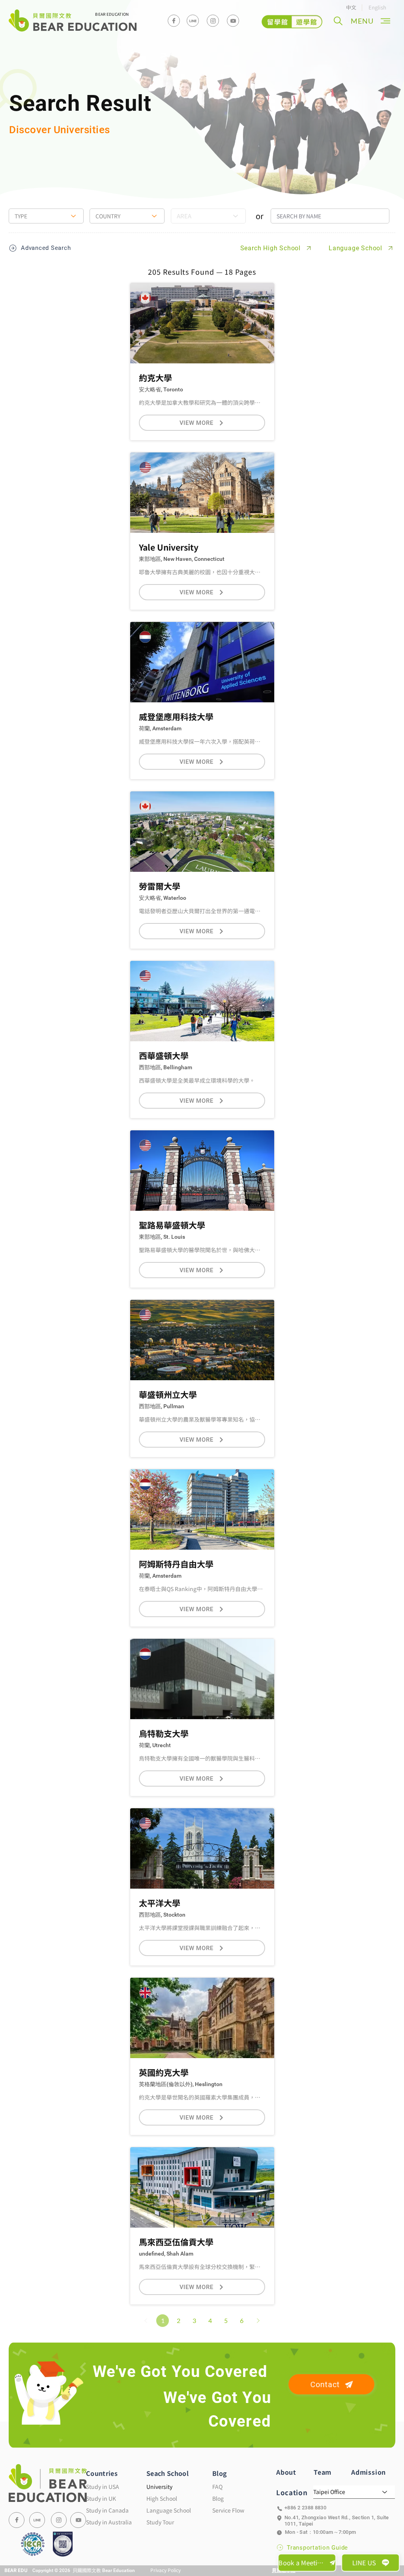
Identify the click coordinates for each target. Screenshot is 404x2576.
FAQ (217, 2487)
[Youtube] (233, 21)
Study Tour (160, 2522)
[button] (338, 21)
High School (162, 2498)
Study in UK (101, 2498)
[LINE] (37, 2520)
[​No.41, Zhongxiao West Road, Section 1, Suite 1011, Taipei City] (335, 2518)
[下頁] (258, 2321)
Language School (169, 2510)
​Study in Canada (107, 2510)
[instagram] (213, 21)
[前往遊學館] (292, 22)
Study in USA (103, 2487)
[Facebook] (174, 21)
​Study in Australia (109, 2522)
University (159, 2487)
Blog (218, 2498)
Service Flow (228, 2510)
